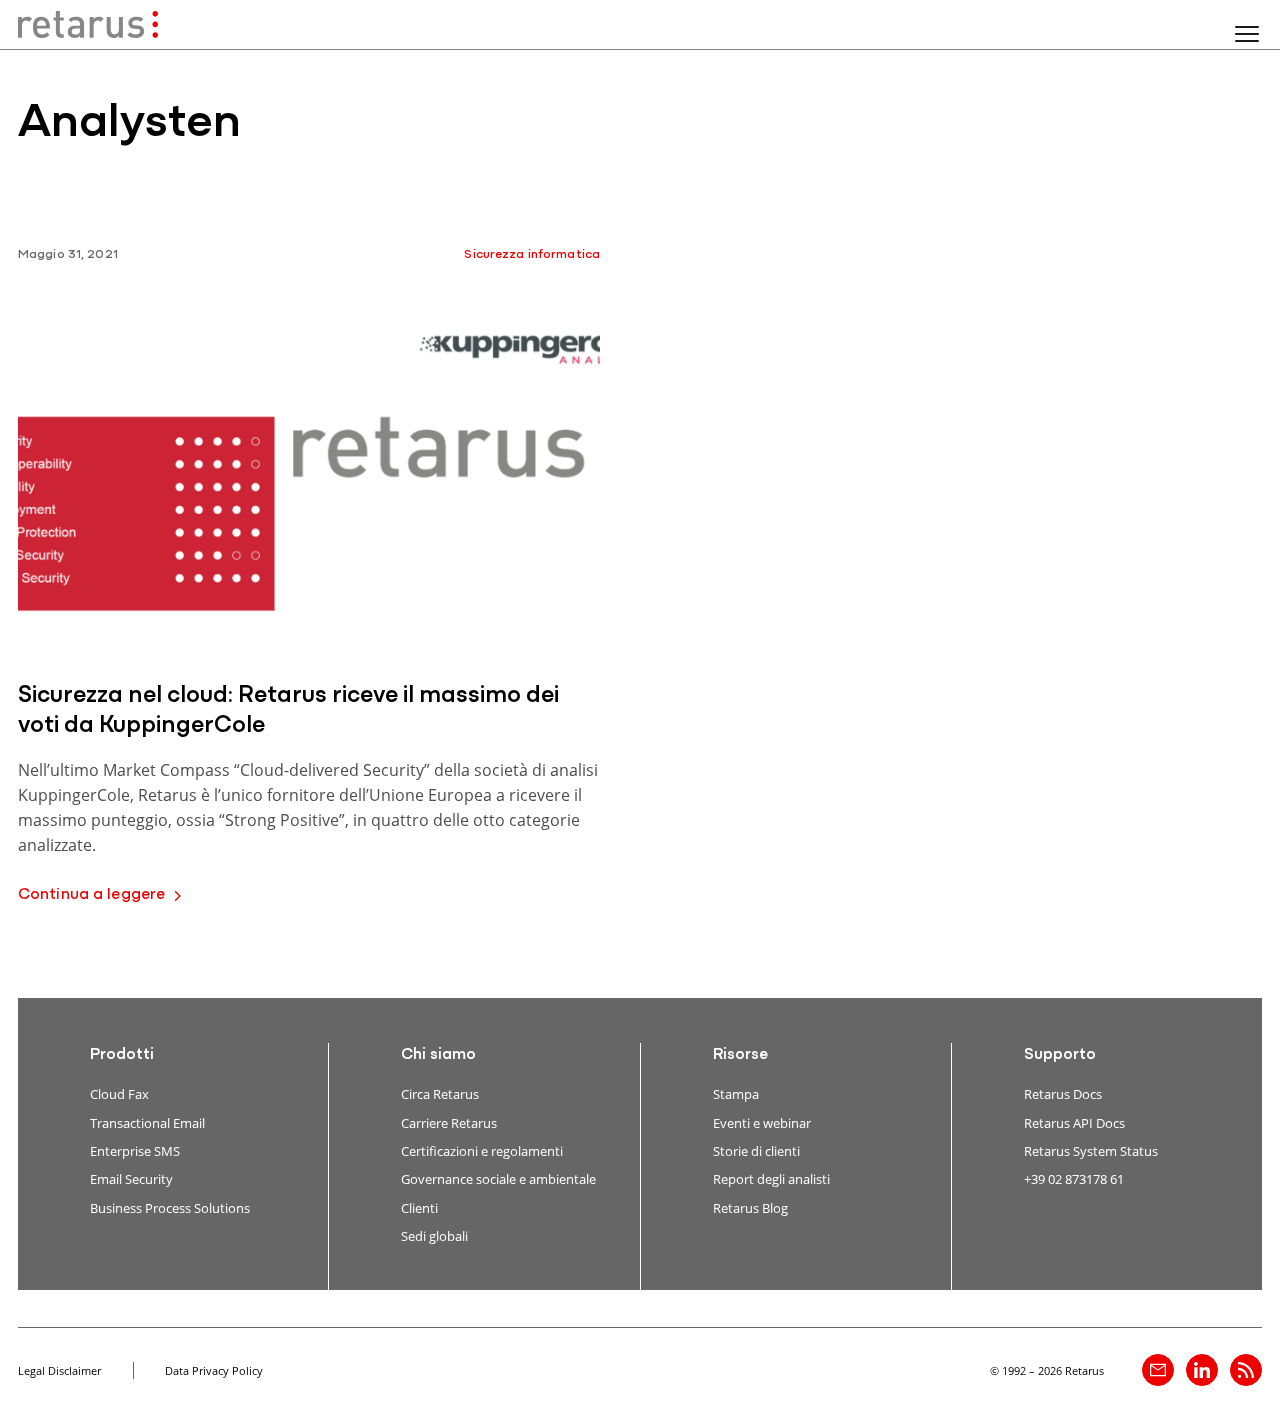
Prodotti (122, 1055)
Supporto (1060, 1055)
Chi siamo (438, 1055)
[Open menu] (1247, 34)
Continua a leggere (91, 895)
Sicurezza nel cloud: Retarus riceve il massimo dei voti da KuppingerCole (288, 711)
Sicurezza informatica (532, 254)
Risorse (740, 1055)
